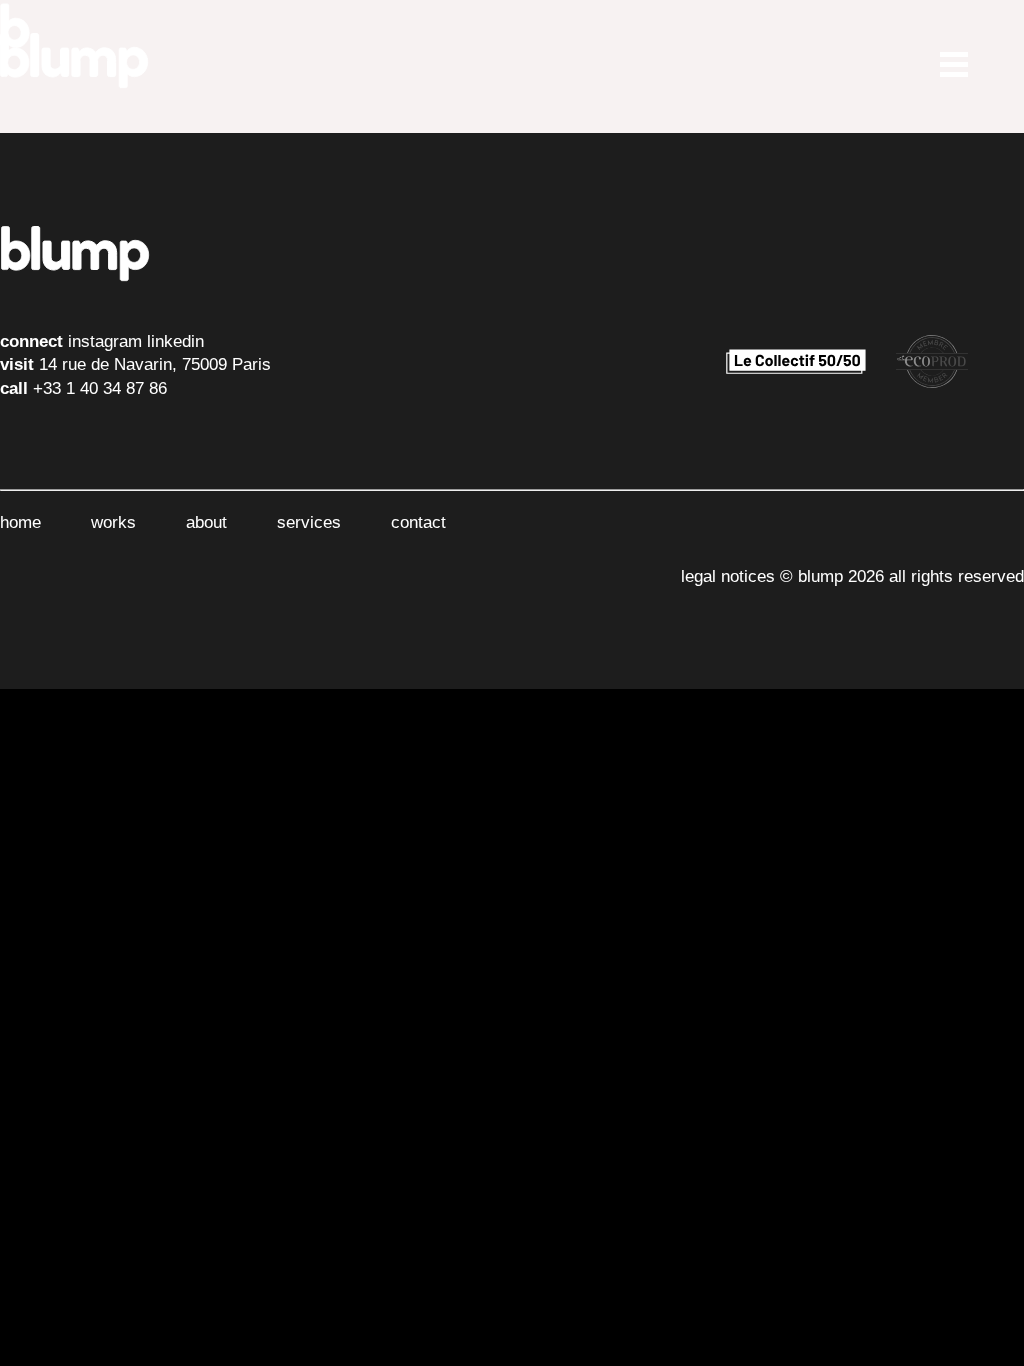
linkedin (175, 341)
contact (418, 522)
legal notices (728, 576)
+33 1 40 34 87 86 (100, 388)
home (20, 522)
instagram (105, 341)
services (309, 522)
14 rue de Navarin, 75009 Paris (155, 364)
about (206, 522)
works (113, 522)
